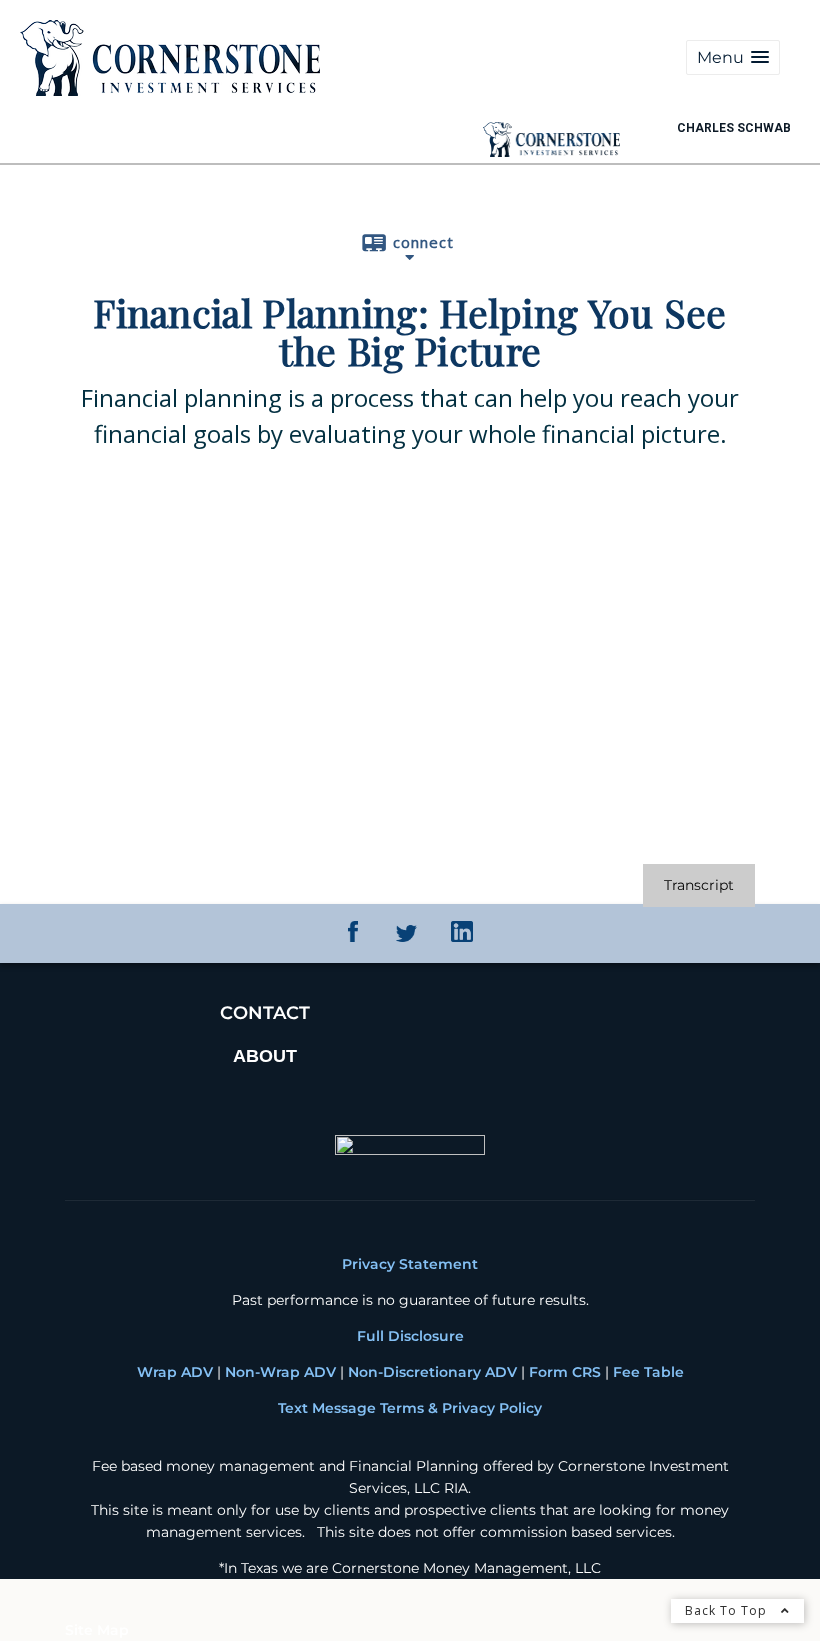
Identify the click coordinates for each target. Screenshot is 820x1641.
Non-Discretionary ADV (432, 1372)
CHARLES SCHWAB (734, 128)
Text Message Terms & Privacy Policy (410, 1408)
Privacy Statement (410, 1264)
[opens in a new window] (353, 937)
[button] (733, 57)
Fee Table (648, 1372)
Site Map (97, 1630)
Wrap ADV (175, 1372)
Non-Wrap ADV (280, 1372)
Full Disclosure (410, 1336)
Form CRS (563, 1372)
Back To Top (728, 1610)
